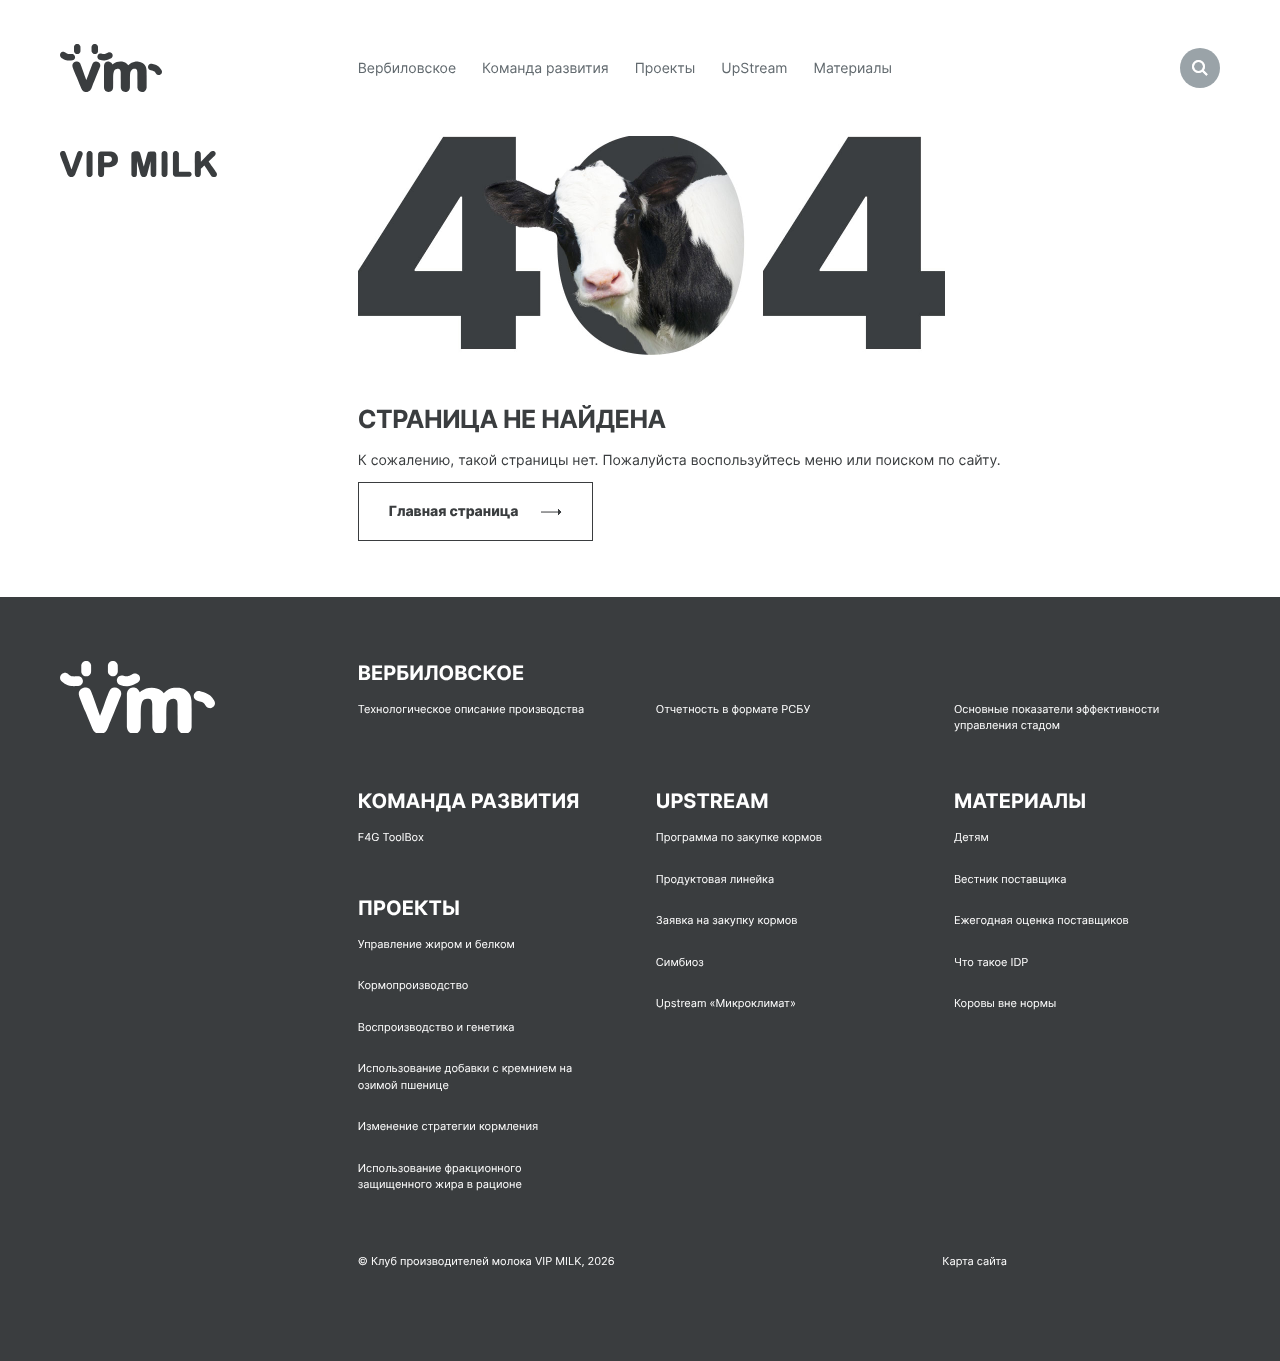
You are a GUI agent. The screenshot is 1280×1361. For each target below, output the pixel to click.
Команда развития (545, 68)
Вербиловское (407, 68)
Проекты (665, 68)
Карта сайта (974, 1261)
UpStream (754, 68)
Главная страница (455, 511)
